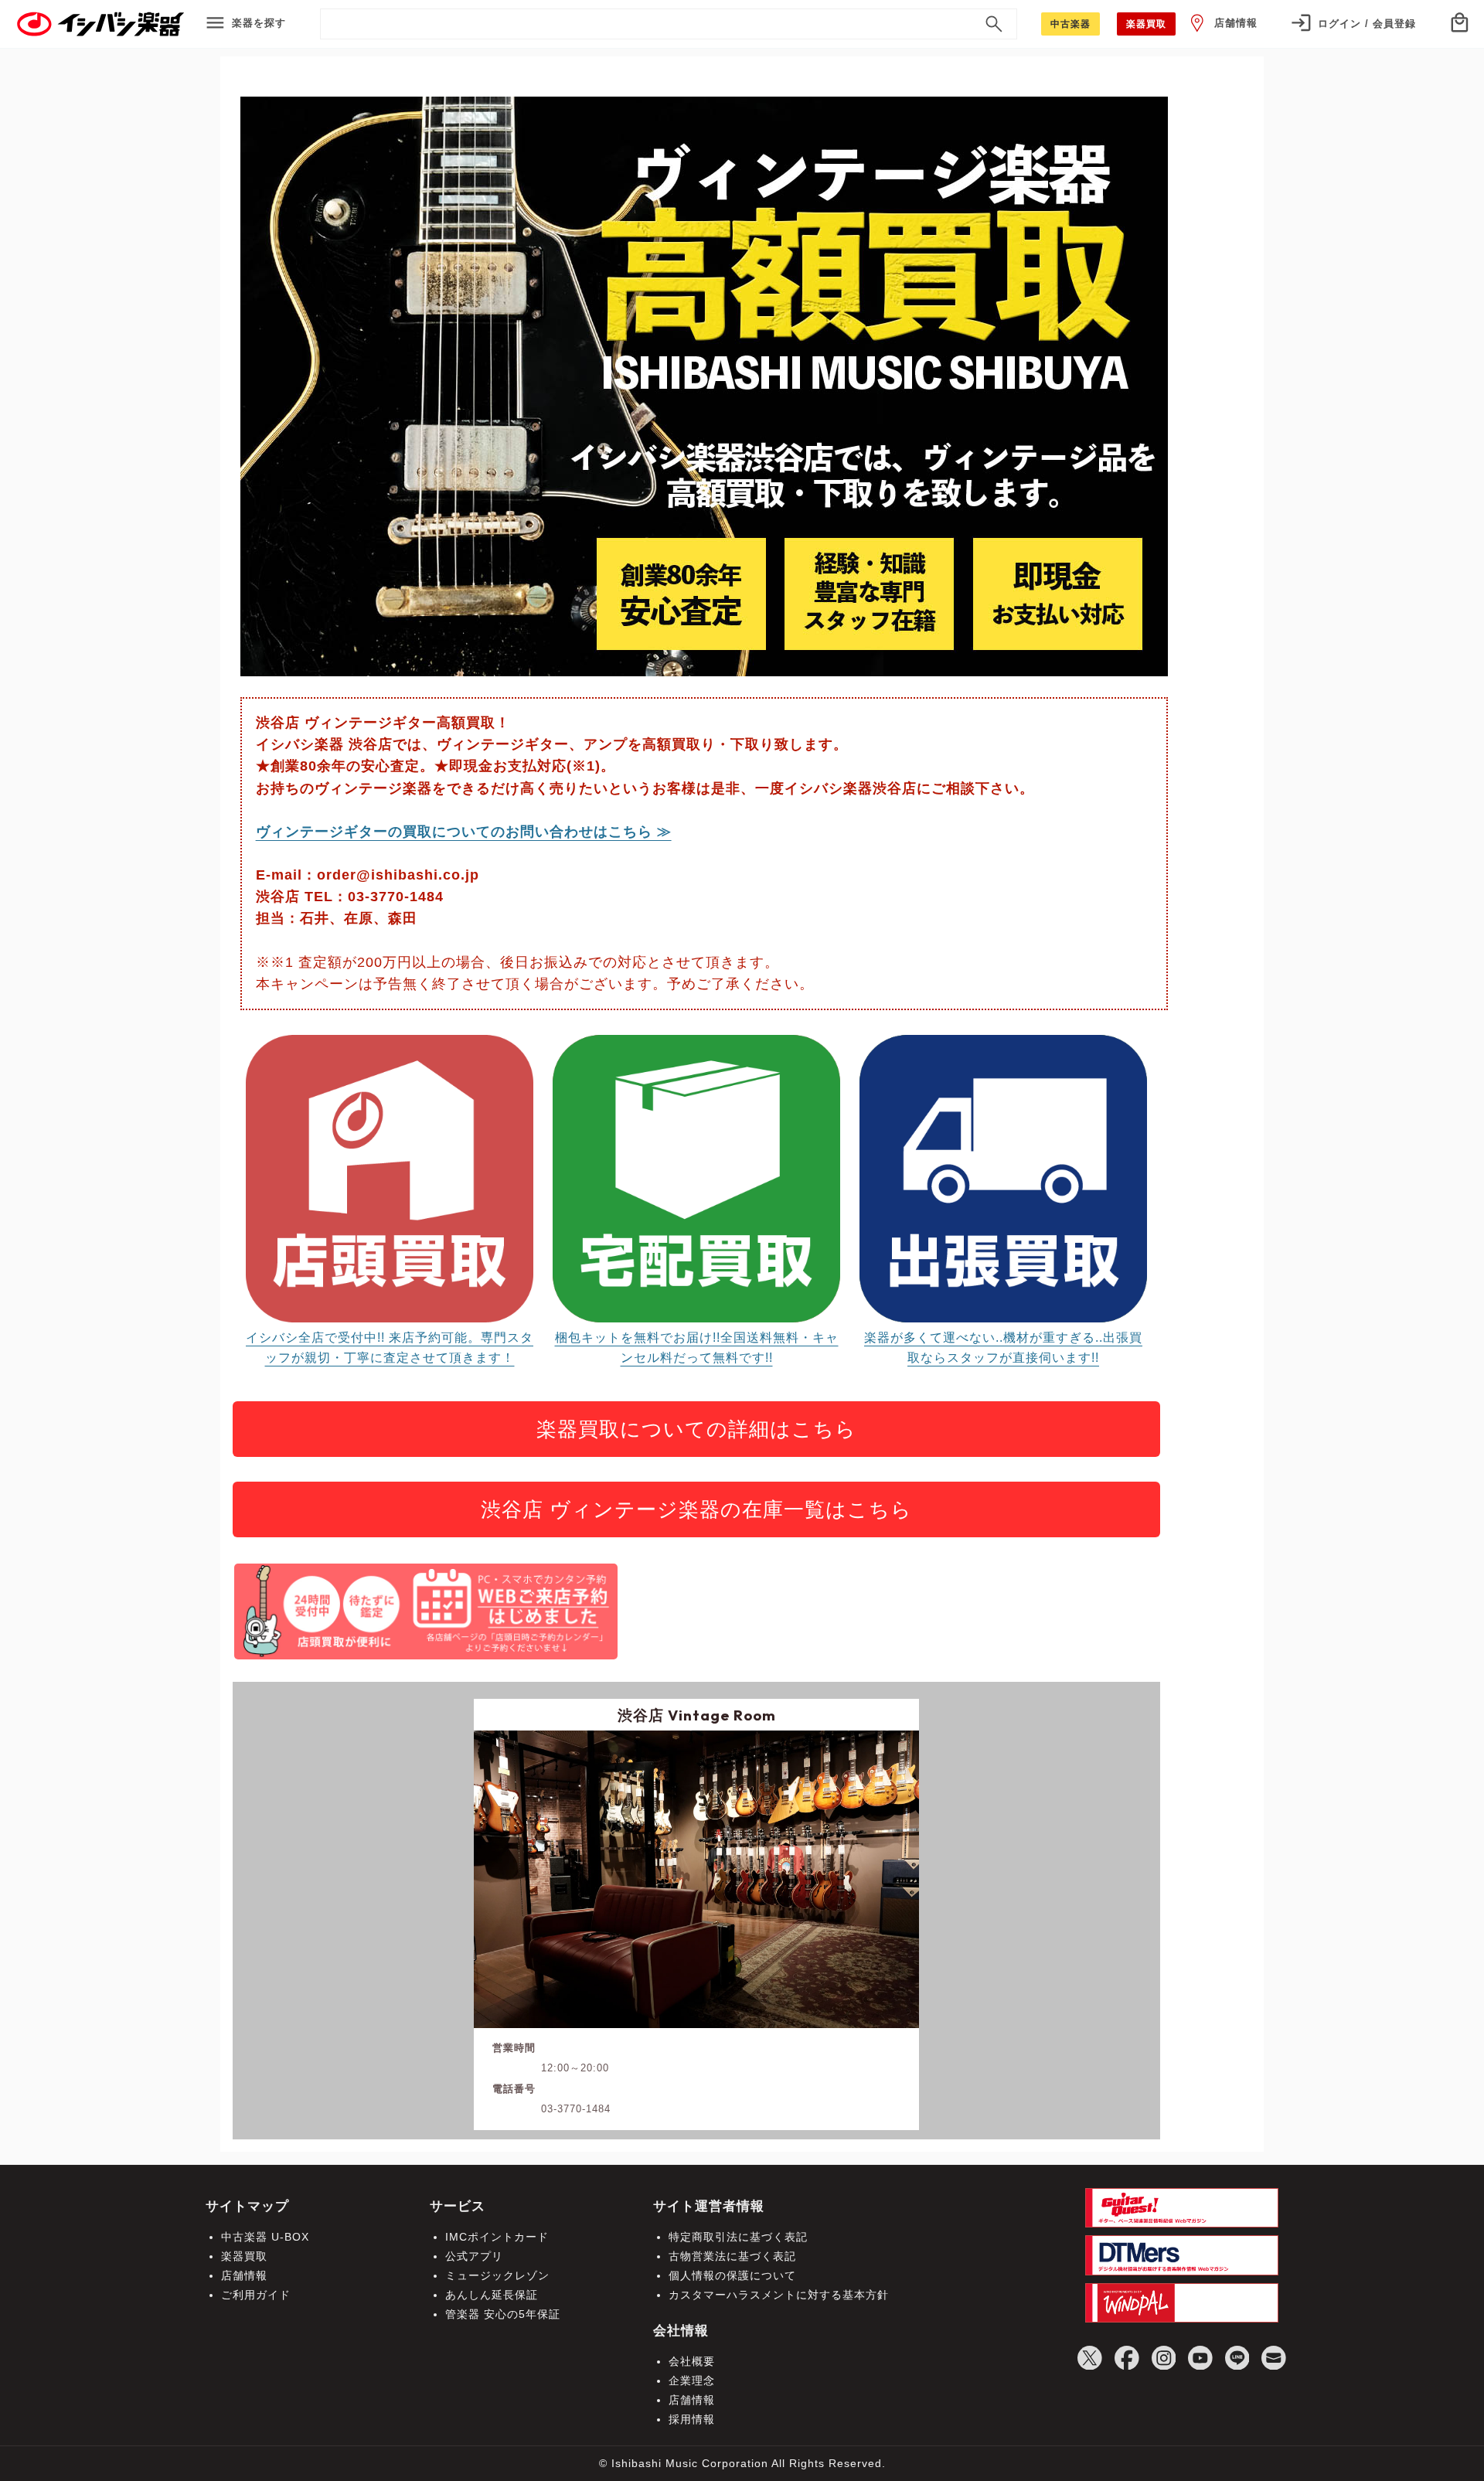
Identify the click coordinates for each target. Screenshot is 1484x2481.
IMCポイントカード (497, 2237)
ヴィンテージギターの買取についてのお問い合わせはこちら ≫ (464, 832)
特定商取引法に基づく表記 (738, 2237)
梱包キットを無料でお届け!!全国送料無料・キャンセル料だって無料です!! (697, 1348)
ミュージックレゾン (497, 2275)
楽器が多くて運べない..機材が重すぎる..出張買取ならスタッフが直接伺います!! (1003, 1348)
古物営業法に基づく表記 (732, 2256)
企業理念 (692, 2381)
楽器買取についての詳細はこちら (696, 1429)
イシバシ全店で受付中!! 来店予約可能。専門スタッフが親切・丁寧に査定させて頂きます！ (390, 1348)
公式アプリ (474, 2256)
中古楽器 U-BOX (265, 2237)
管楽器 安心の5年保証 (503, 2314)
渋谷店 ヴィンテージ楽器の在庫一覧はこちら (696, 1509)
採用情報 (692, 2419)
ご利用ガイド (256, 2295)
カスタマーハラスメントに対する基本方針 (779, 2295)
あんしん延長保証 (492, 2295)
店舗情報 (1236, 23)
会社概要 (692, 2361)
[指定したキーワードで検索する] (994, 24)
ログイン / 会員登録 (1367, 24)
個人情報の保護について (732, 2275)
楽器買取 (244, 2256)
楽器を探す (259, 23)
